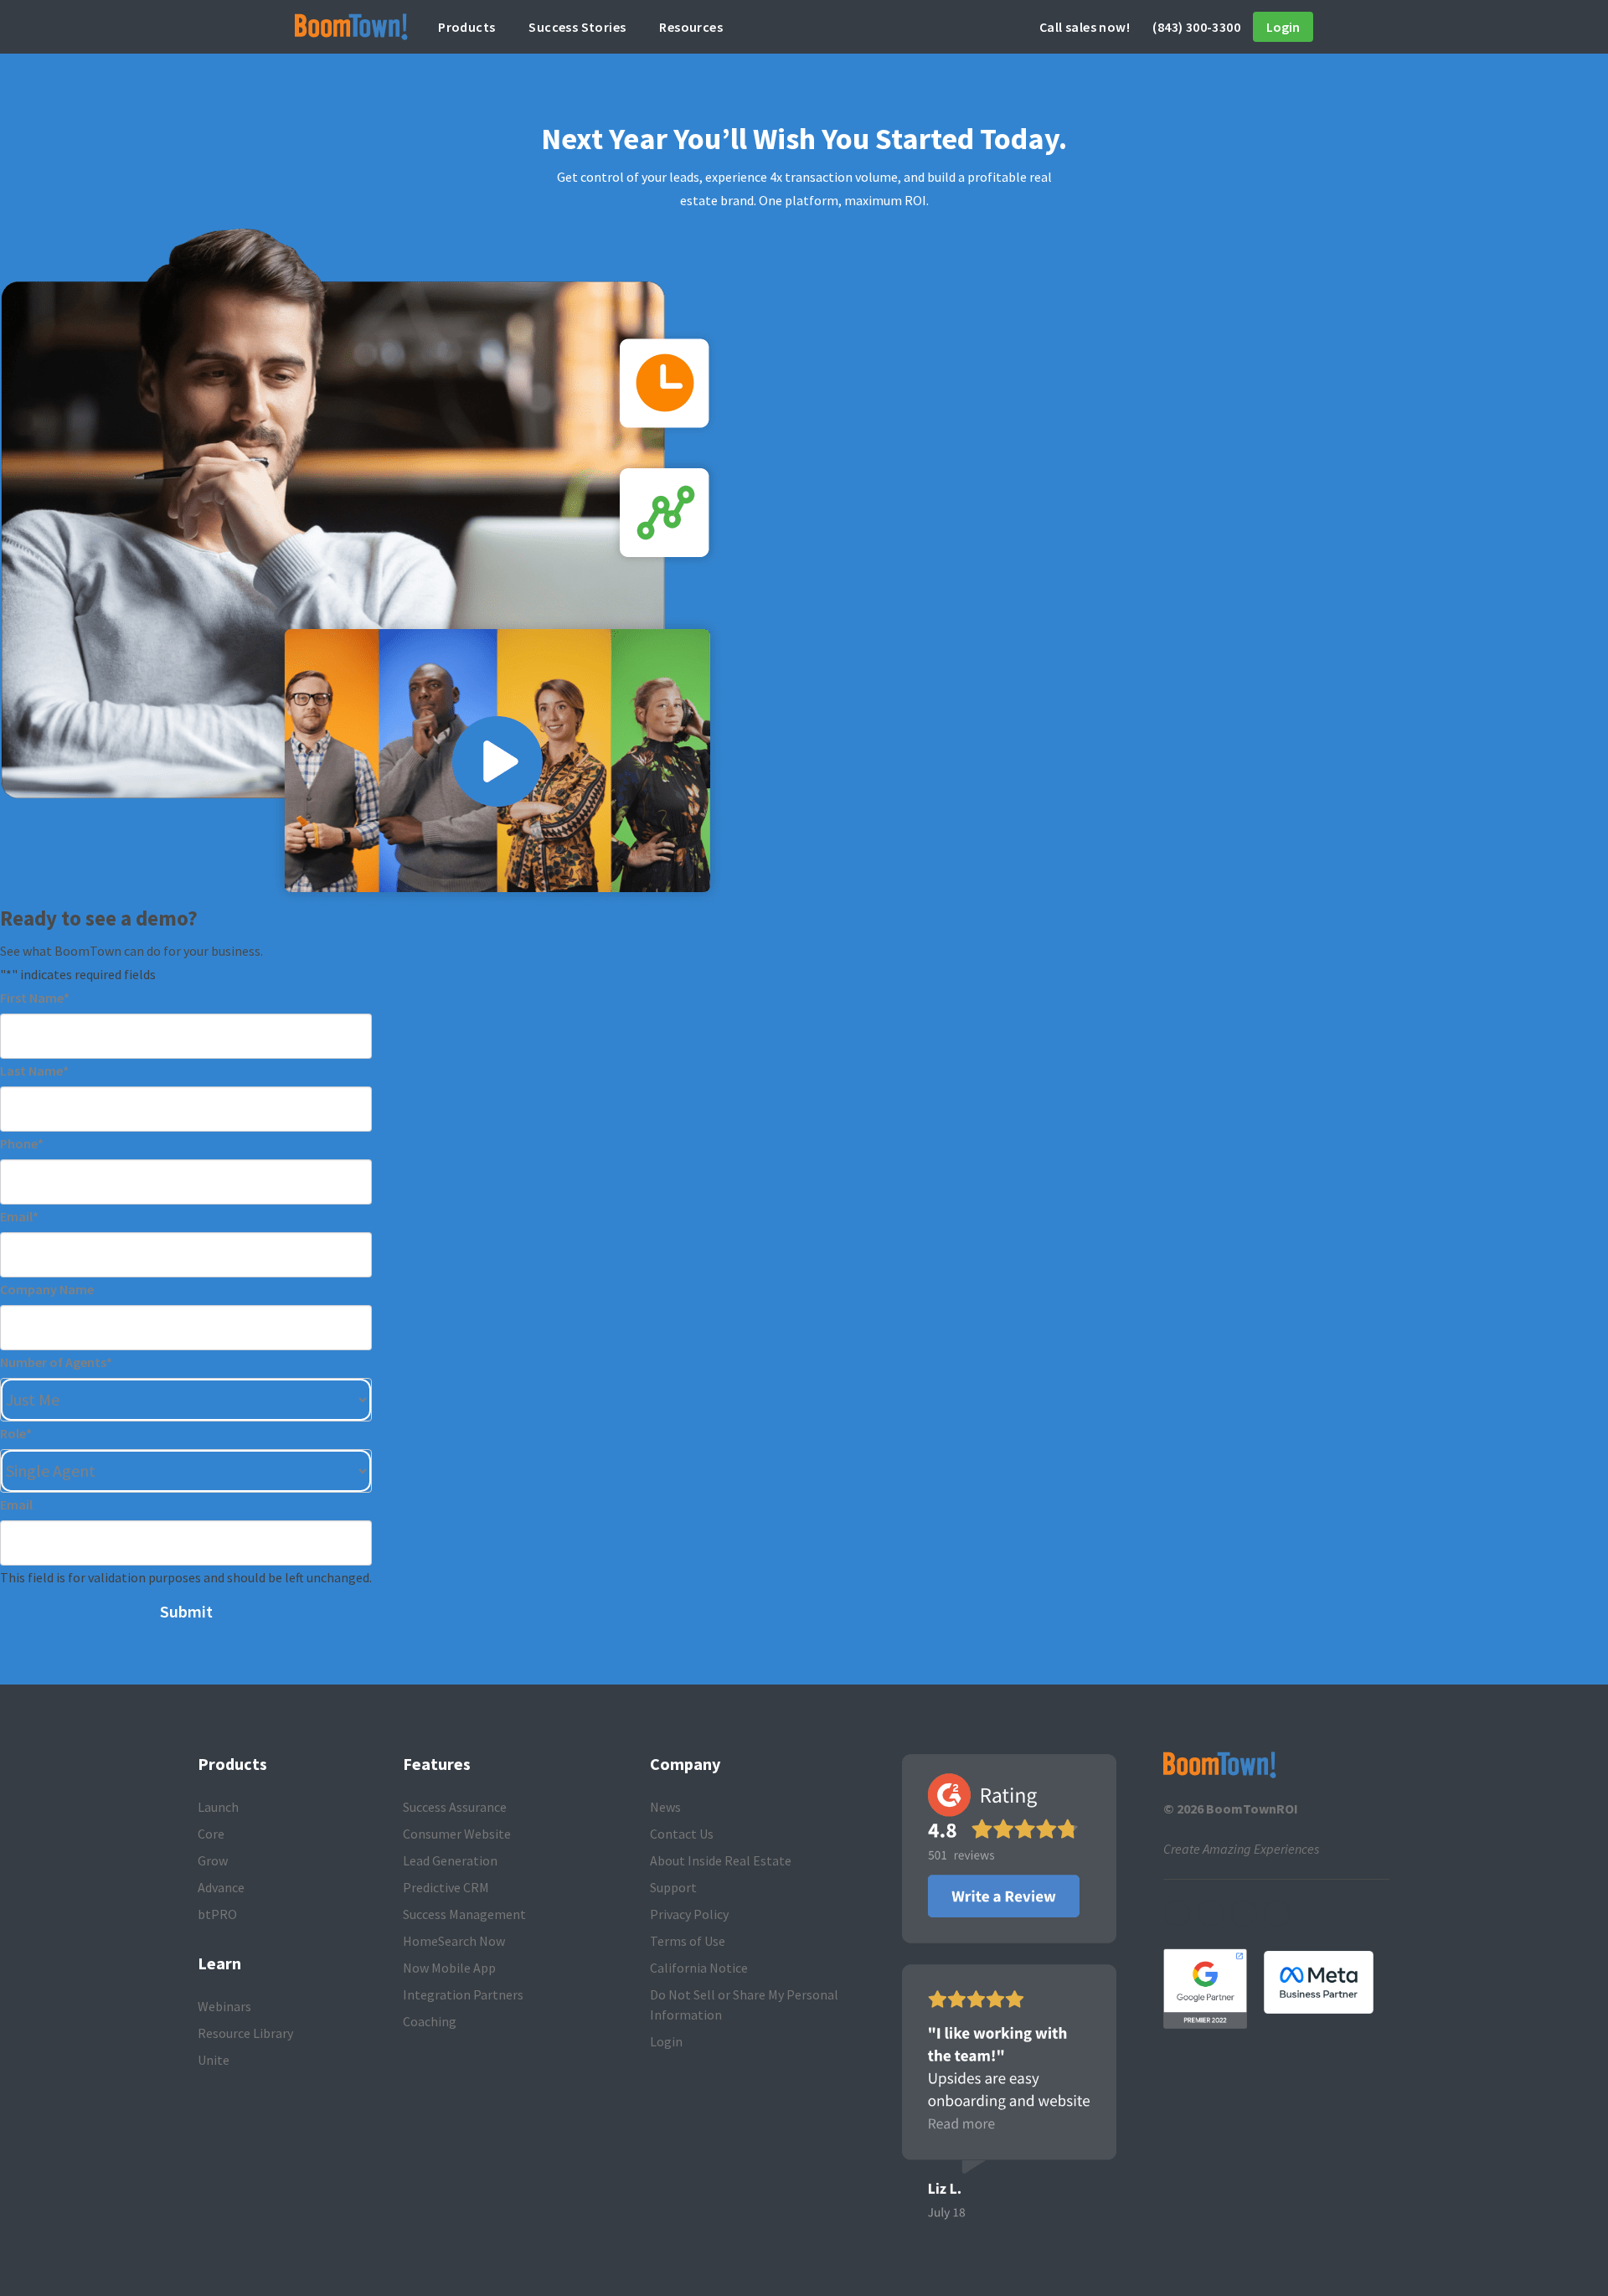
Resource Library (245, 2033)
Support (673, 1887)
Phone (22, 1143)
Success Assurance (455, 1807)
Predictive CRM (446, 1887)
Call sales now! (1140, 27)
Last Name (34, 1071)
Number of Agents (56, 1362)
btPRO (217, 1914)
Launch (218, 1807)
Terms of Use (688, 1941)
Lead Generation (450, 1860)
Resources (691, 27)
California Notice (699, 1968)
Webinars (224, 2006)
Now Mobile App (449, 1968)
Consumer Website (457, 1834)
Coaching (430, 2021)
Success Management (464, 1914)
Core (211, 1834)
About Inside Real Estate (721, 1860)
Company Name (47, 1289)
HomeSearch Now (454, 1941)
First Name (35, 998)
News (665, 1807)
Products (466, 27)
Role (16, 1433)
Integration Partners (463, 1994)
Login (1283, 27)
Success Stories (577, 27)
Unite (214, 2060)
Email (19, 1216)
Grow (213, 1860)
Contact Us (682, 1834)
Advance (221, 1887)
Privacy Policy (689, 1914)
